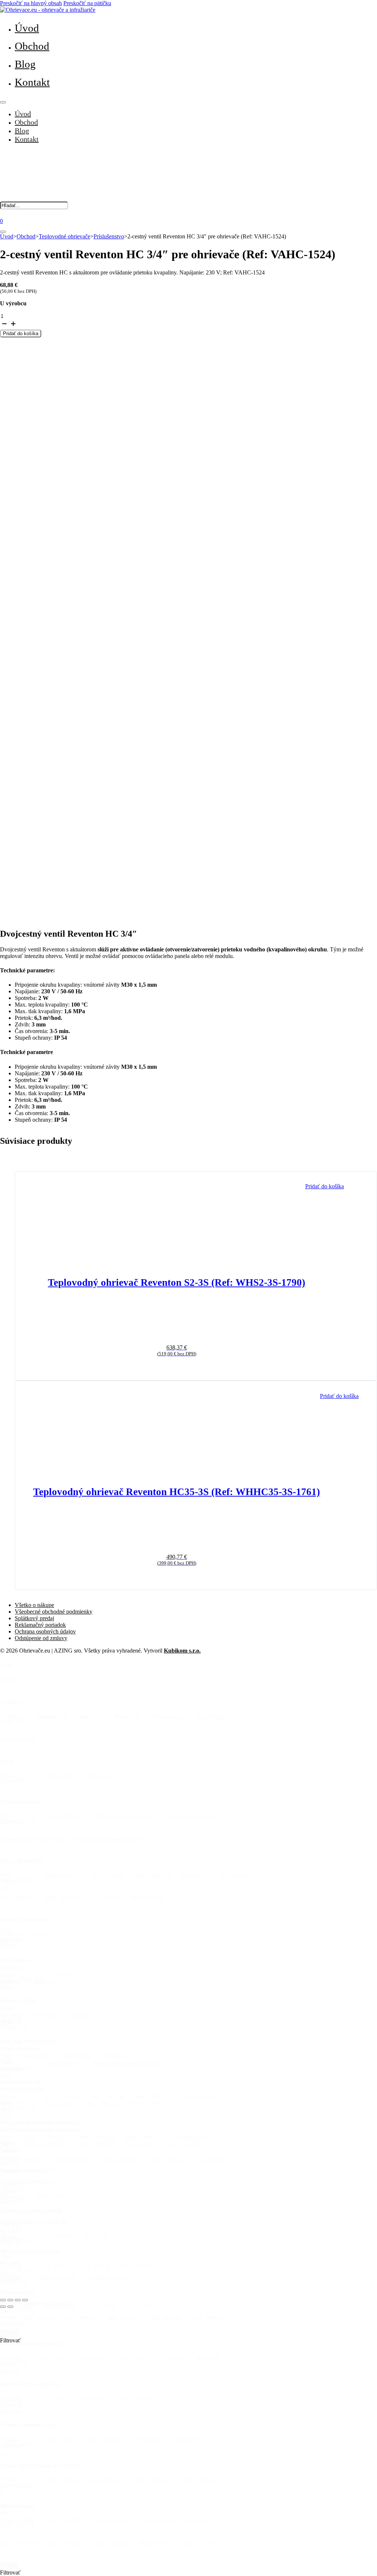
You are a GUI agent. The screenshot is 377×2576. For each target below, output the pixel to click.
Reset (9, 1680)
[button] (13, 1721)
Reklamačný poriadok (40, 1625)
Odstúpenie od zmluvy (41, 1638)
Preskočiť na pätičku (87, 3)
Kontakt (32, 82)
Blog (25, 64)
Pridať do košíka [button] (325, 1186)
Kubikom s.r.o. (182, 1651)
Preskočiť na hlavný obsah (31, 3)
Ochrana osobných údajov (45, 1631)
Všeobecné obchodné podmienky (54, 1612)
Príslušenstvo (109, 236)
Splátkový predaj (34, 1618)
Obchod (32, 46)
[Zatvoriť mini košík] (3, 232)
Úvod (27, 28)
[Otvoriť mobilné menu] (3, 102)
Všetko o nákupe (34, 1605)
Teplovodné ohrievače (64, 236)
